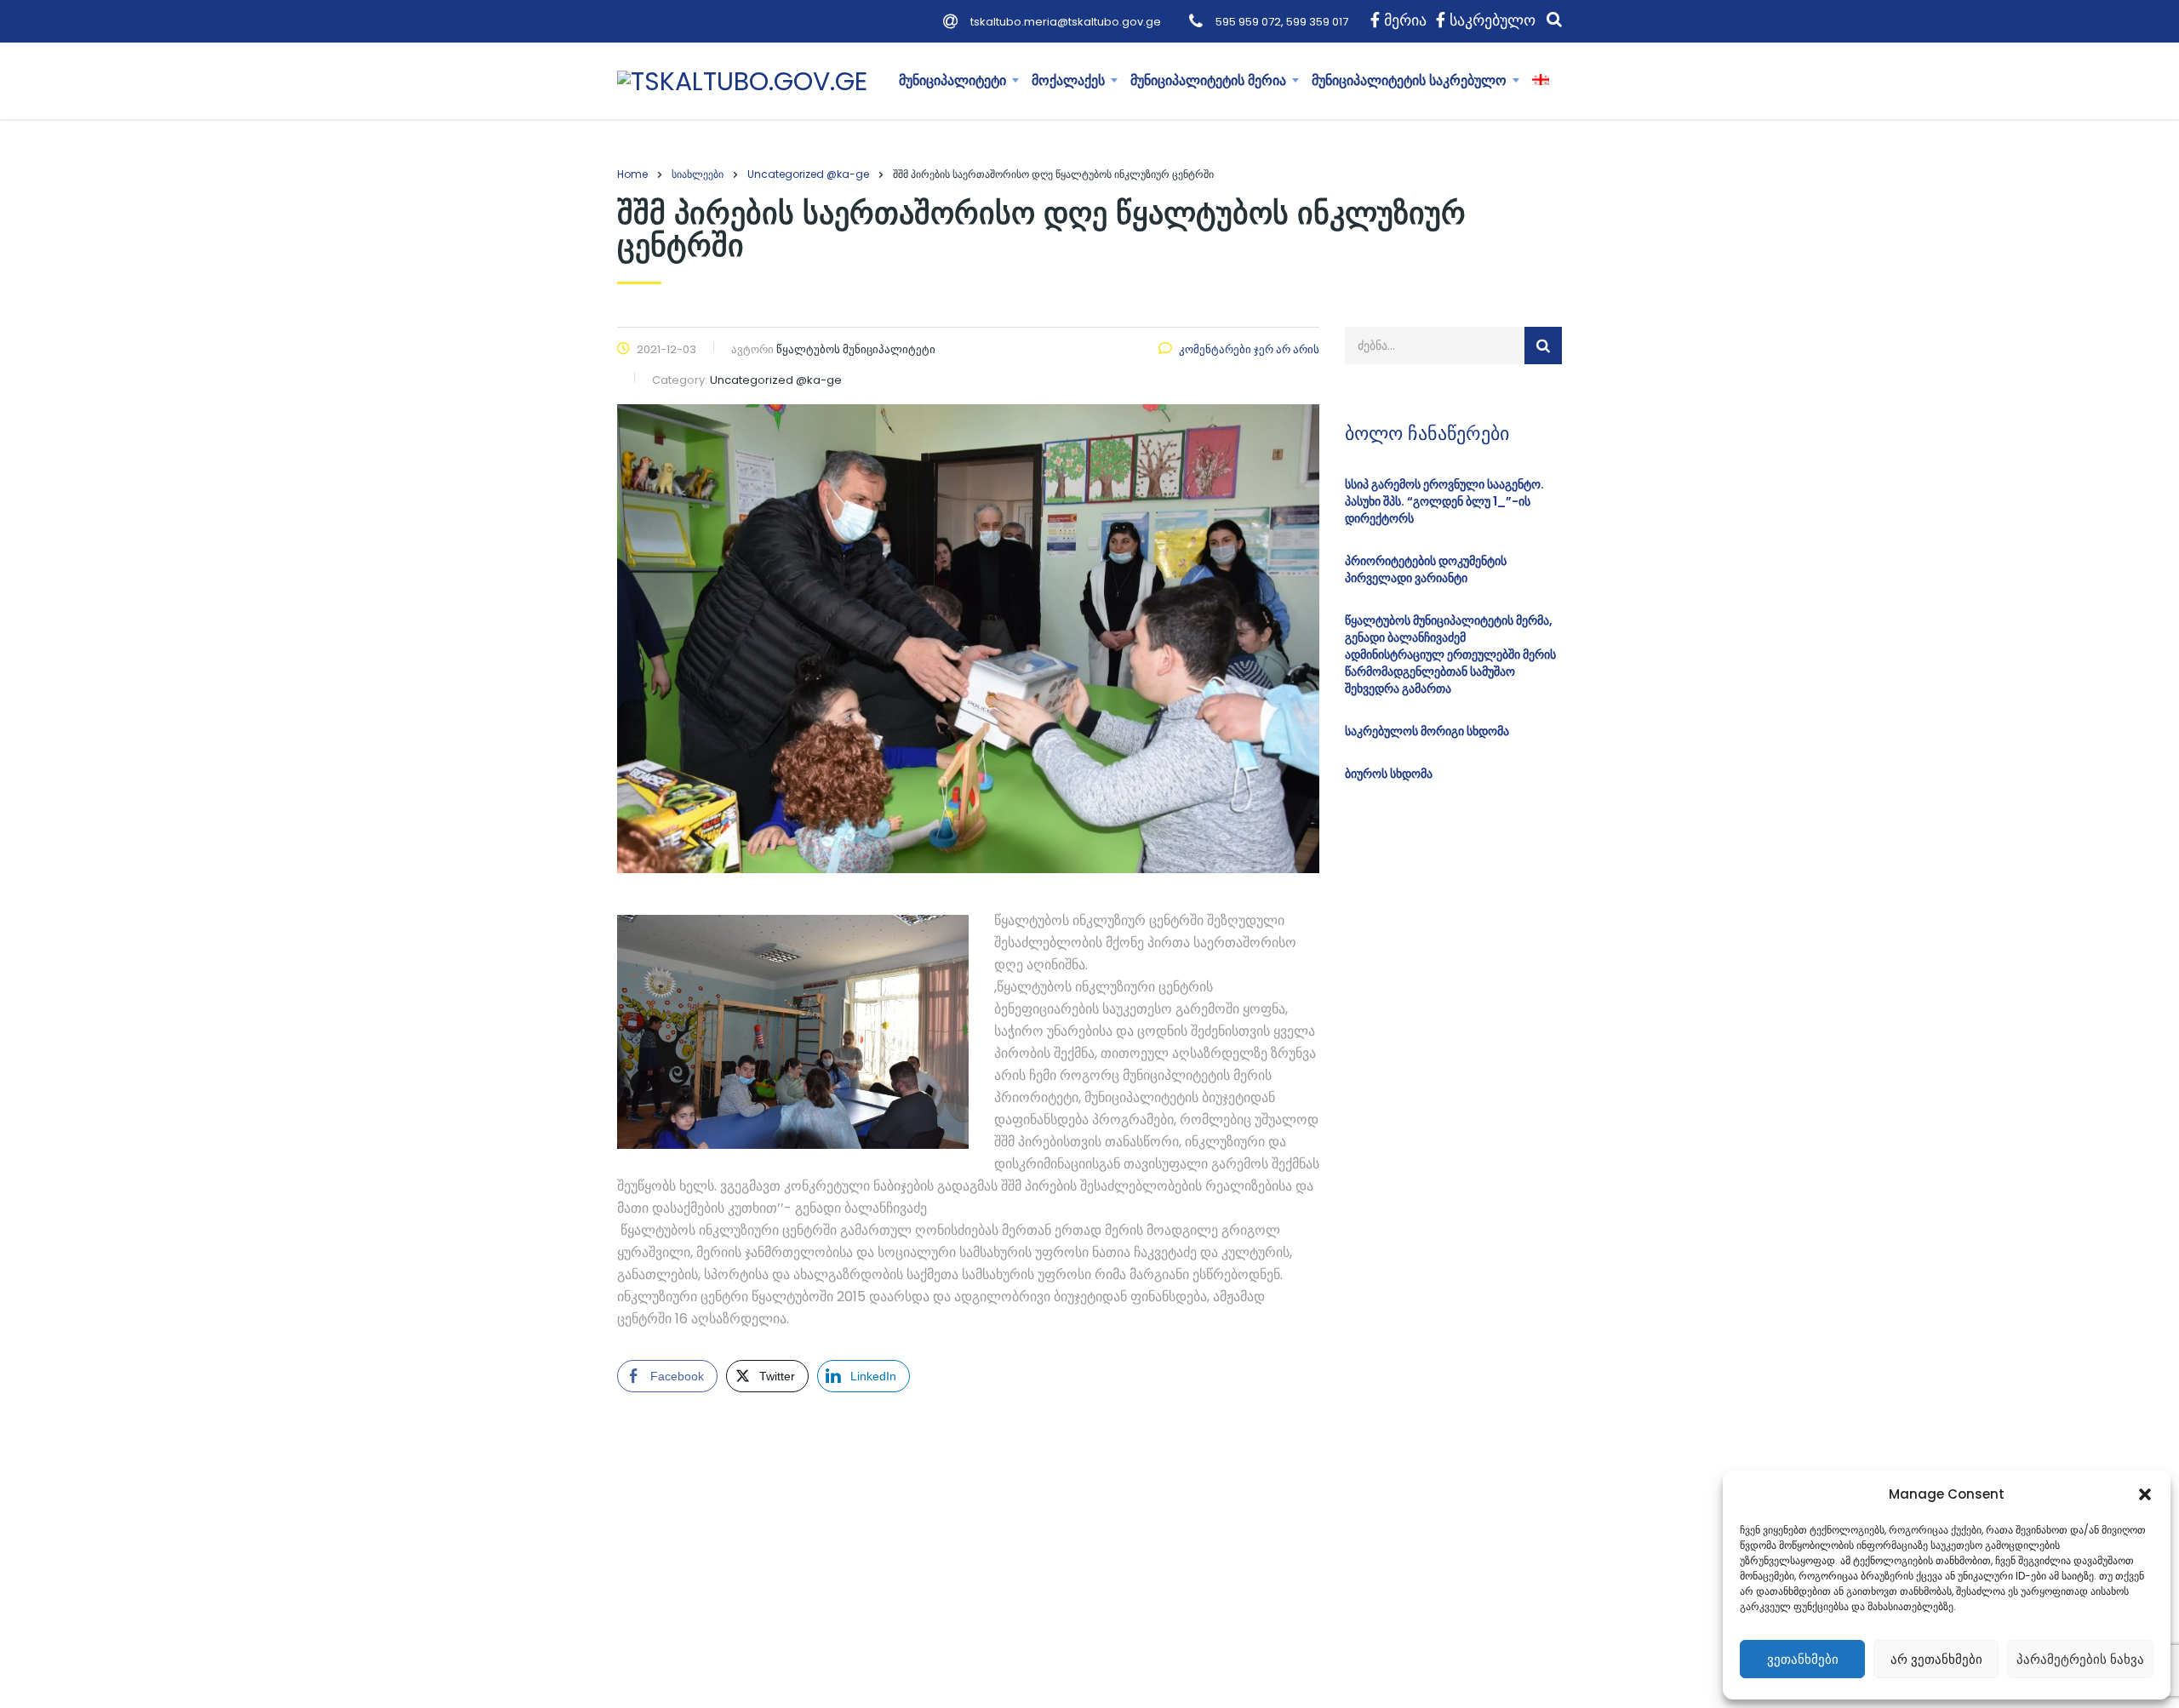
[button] (2145, 1494)
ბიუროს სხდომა (1389, 774)
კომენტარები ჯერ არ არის (1249, 349)
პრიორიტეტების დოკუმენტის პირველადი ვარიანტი (1426, 569)
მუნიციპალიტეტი (952, 80)
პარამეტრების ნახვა (2080, 1659)
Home (632, 174)
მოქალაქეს (1068, 80)
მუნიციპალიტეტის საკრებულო (1409, 80)
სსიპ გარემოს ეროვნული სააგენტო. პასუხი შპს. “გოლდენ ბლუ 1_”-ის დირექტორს (1444, 501)
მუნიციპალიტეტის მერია (1208, 80)
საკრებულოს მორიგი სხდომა (1427, 731)
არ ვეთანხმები (1936, 1659)
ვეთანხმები (1803, 1659)
